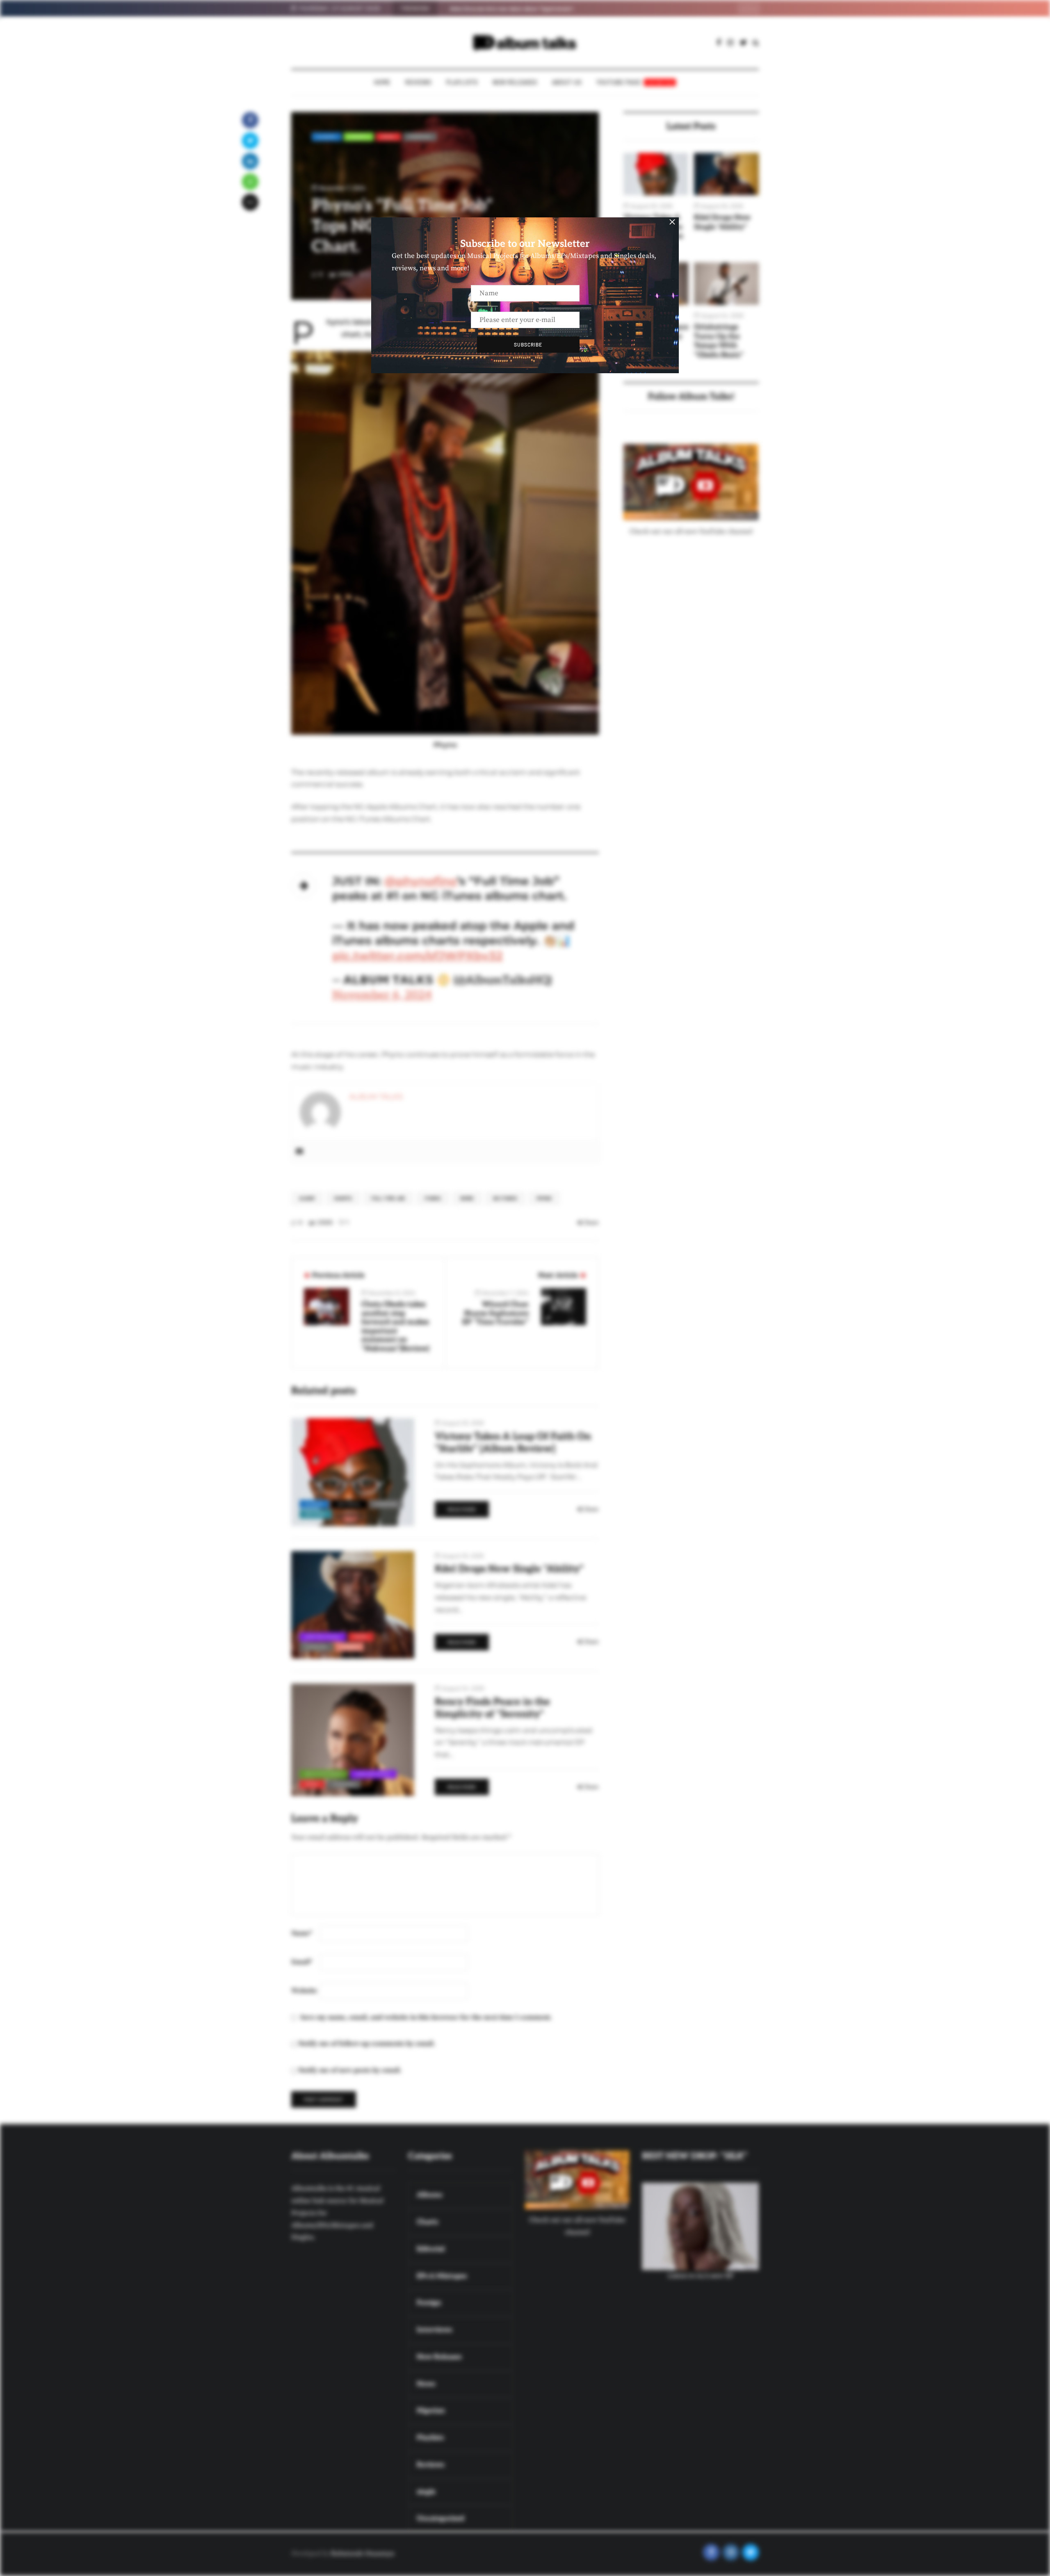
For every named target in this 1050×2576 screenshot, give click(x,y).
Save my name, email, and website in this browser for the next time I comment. (426, 2017)
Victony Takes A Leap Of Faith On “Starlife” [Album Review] (513, 1443)
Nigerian (420, 137)
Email (302, 1962)
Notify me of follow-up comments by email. (367, 2044)
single (349, 1647)
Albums (327, 137)
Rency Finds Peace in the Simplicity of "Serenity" (492, 1708)
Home (382, 82)
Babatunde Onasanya (362, 2553)
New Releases (515, 82)
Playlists (462, 82)
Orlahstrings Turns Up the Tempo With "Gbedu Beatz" (719, 341)
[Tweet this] (250, 141)
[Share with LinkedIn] (250, 161)
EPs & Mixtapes (324, 1774)
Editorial (349, 1504)
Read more (462, 1509)
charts (343, 1198)
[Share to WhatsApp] (250, 182)
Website (304, 1991)
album (307, 1198)
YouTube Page (635, 82)
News (388, 137)
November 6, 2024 (382, 995)
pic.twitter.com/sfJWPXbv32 (418, 956)
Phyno (544, 1198)
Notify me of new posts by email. (350, 2070)
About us (567, 82)
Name (302, 1933)
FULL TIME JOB (388, 1198)
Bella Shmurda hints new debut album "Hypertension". (512, 9)
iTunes (433, 1198)
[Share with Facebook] (250, 120)
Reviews (418, 82)
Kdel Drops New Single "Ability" (722, 222)
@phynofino (421, 881)
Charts (359, 137)
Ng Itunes (505, 1198)
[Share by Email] (250, 202)
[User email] (299, 1152)
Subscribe (528, 345)
